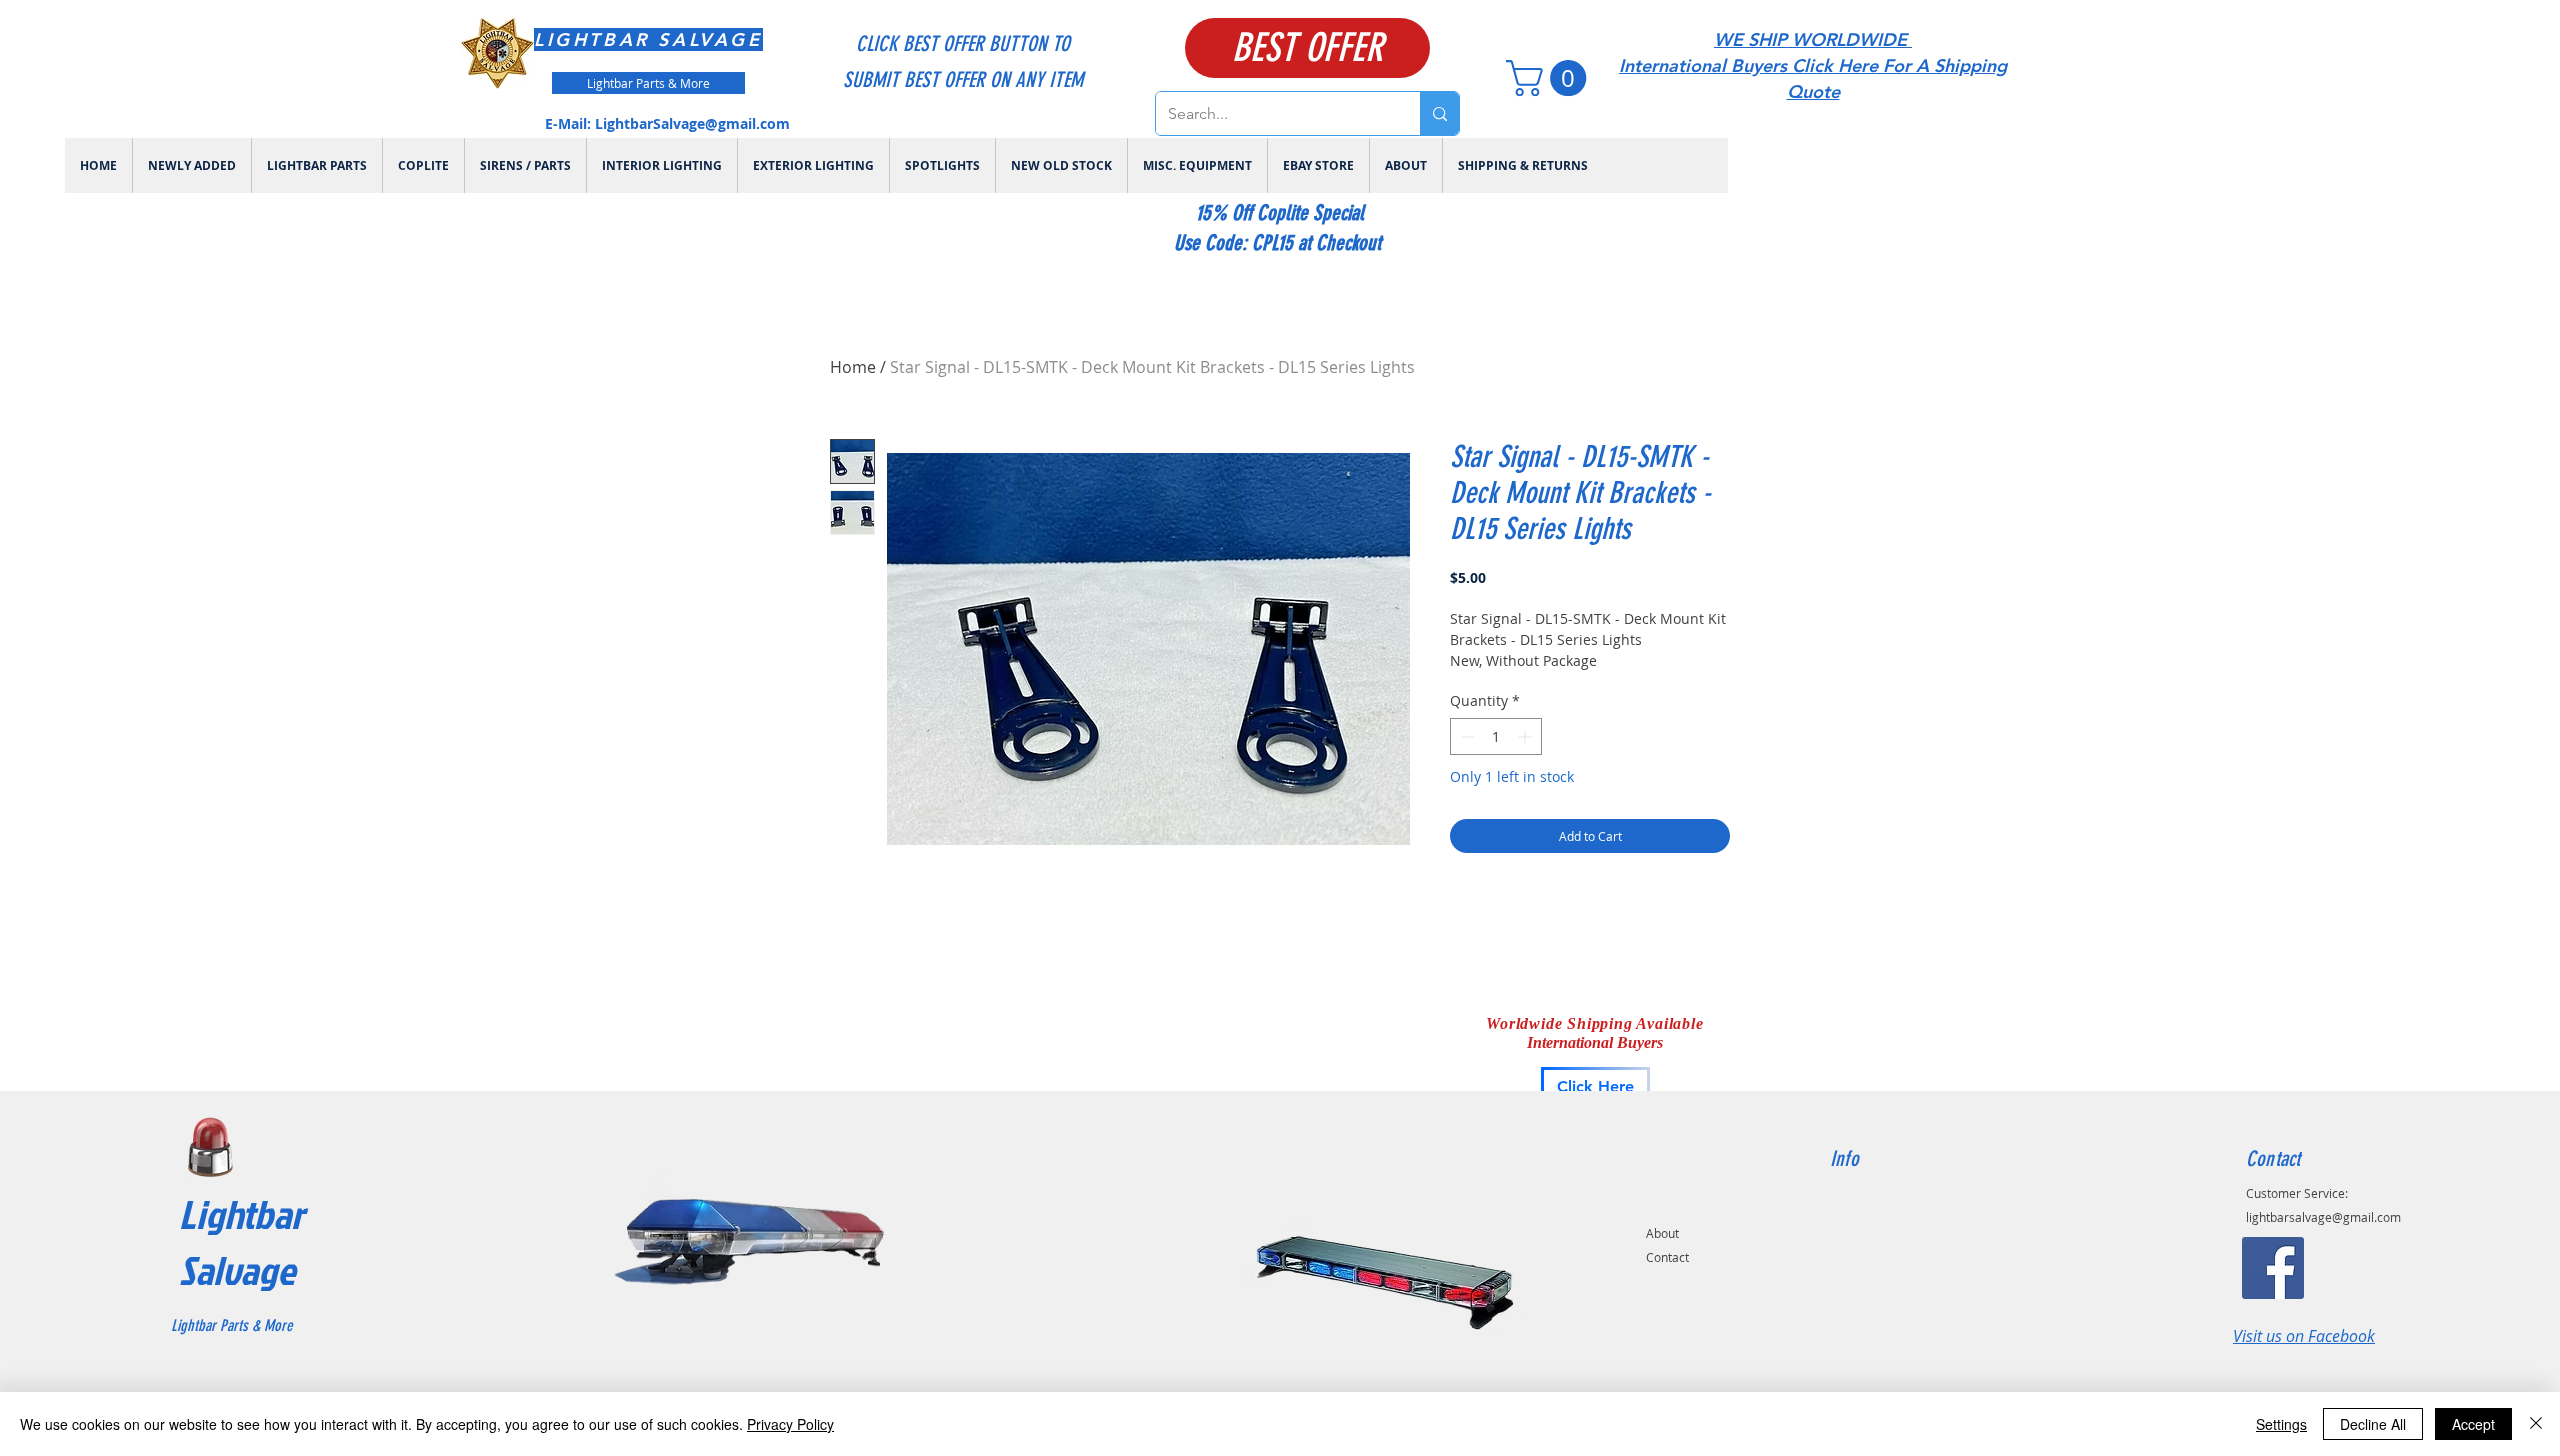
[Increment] (1526, 736)
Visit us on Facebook (2304, 1336)
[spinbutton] (1496, 736)
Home (853, 367)
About (1662, 1233)
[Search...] (1439, 113)
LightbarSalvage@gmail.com (692, 123)
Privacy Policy (790, 1424)
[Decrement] (1465, 736)
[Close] (2536, 1424)
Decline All (2373, 1424)
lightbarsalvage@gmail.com (2323, 1217)
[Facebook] (2273, 1268)
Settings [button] (2281, 1424)
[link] (1550, 78)
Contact (1667, 1257)
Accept (2473, 1424)
